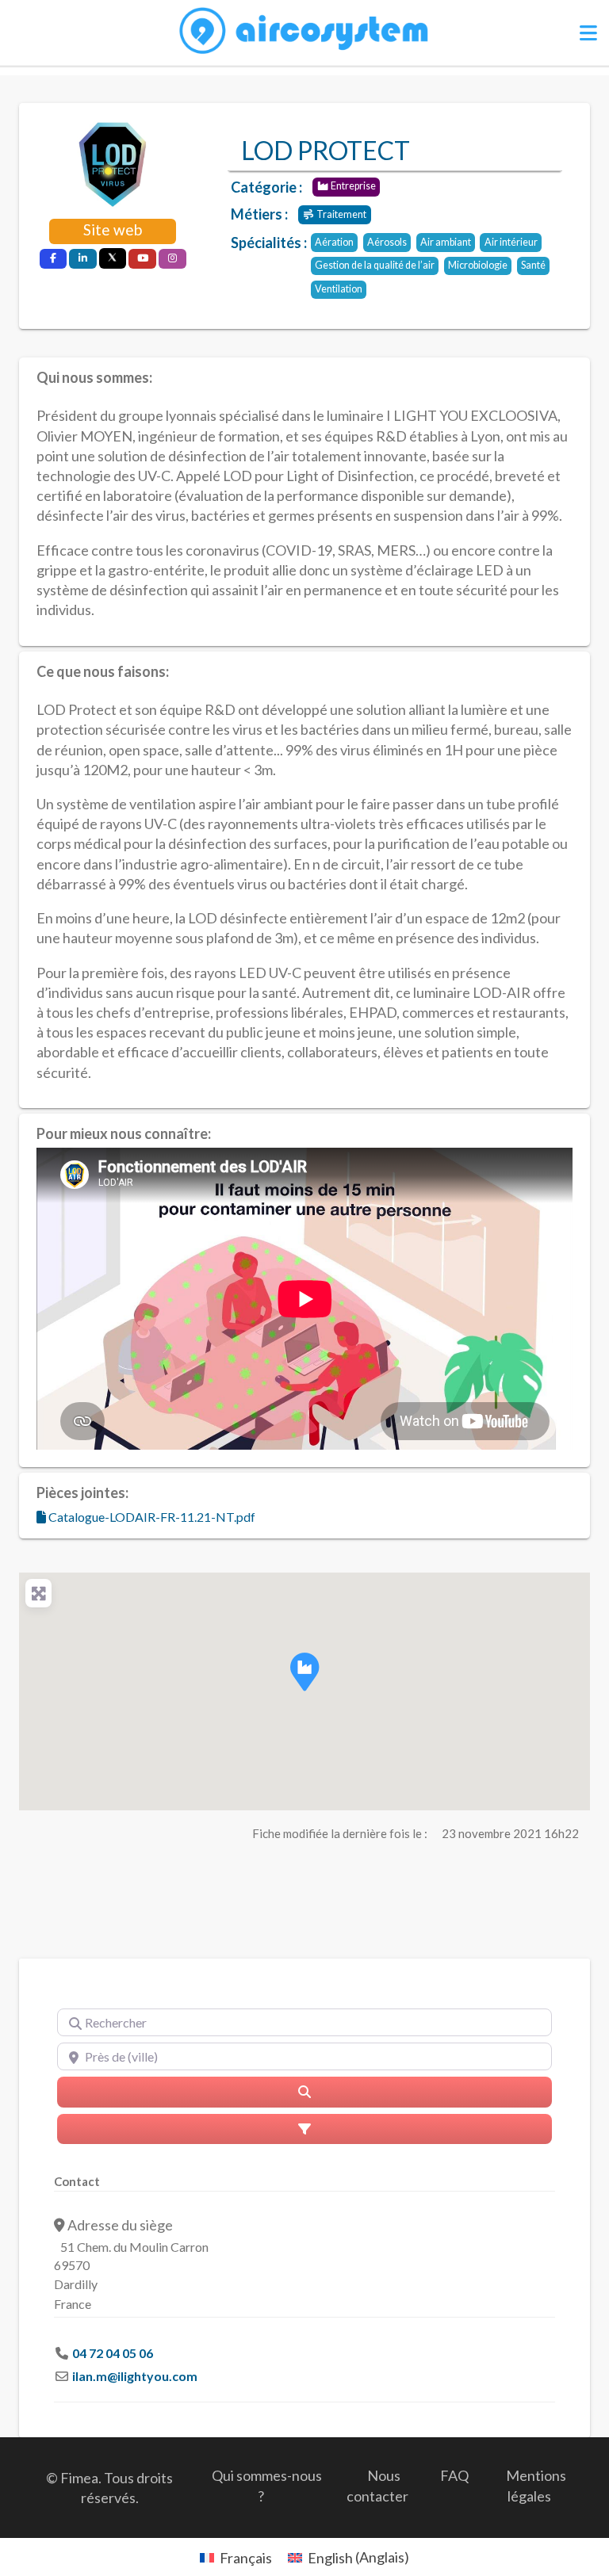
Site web (113, 229)
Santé (533, 265)
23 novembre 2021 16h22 (510, 1833)
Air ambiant (446, 242)
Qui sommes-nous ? (267, 2485)
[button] (304, 1672)
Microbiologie (478, 265)
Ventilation (339, 289)
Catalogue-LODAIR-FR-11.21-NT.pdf (151, 1517)
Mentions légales (536, 2485)
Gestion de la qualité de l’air (375, 265)
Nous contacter (377, 2485)
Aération (334, 242)
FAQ (454, 2475)
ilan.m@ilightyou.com (135, 2376)
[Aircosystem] (305, 31)
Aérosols (387, 242)
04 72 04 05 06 (113, 2353)
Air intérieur (511, 242)
